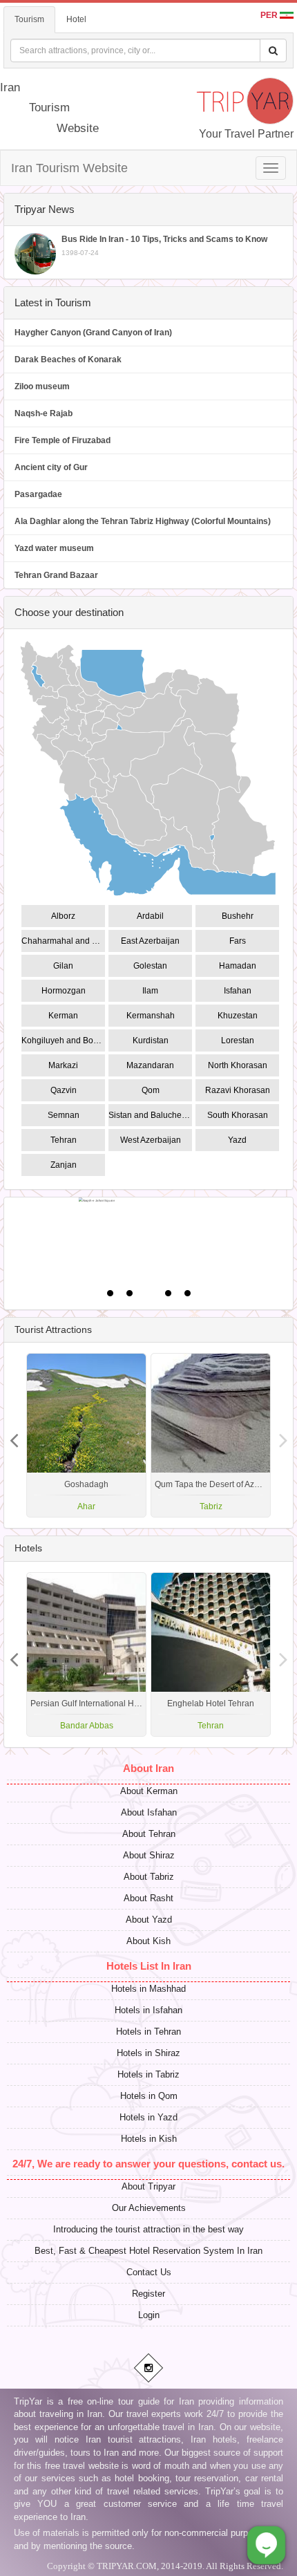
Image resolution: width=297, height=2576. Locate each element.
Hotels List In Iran (149, 1966)
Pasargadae (38, 494)
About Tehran (149, 1834)
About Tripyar (148, 2186)
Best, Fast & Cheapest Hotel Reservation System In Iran (148, 2251)
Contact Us (149, 2272)
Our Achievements (149, 2208)
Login (149, 2315)
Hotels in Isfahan (148, 2010)
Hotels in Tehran (148, 2032)
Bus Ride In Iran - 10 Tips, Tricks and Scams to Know (164, 245)
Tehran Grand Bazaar (56, 575)
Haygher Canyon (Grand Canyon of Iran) (93, 333)
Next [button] (14, 1435)
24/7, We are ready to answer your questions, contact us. (148, 2164)
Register (148, 2294)
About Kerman (149, 1791)
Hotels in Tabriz (148, 2074)
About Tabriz (149, 1877)
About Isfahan (149, 1812)
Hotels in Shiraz (148, 2053)
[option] (211, 1435)
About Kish (148, 1941)
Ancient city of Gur (51, 467)
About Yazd (149, 1920)
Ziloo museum (42, 386)
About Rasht (148, 1898)
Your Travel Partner (246, 134)
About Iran (148, 1768)
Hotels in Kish (149, 2139)
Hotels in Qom (149, 2096)
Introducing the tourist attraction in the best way (148, 2229)
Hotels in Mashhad (148, 1989)
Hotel (76, 19)
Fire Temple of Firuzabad (63, 440)
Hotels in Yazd (148, 2117)
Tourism (29, 19)
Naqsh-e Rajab (44, 413)
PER (270, 15)
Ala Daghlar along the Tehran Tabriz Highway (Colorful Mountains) (143, 521)
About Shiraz (149, 1855)
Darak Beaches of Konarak (68, 360)
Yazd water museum (54, 548)
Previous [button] (283, 1435)
